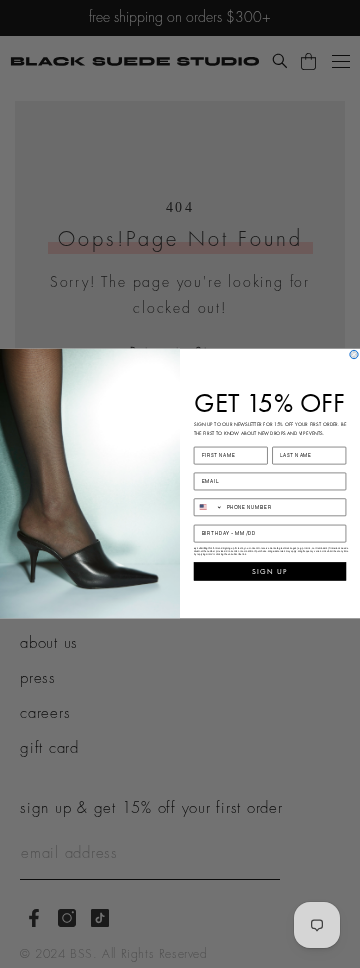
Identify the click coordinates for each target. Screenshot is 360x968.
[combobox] (208, 507)
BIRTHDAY (211, 519)
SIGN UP (270, 571)
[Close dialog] (354, 355)
